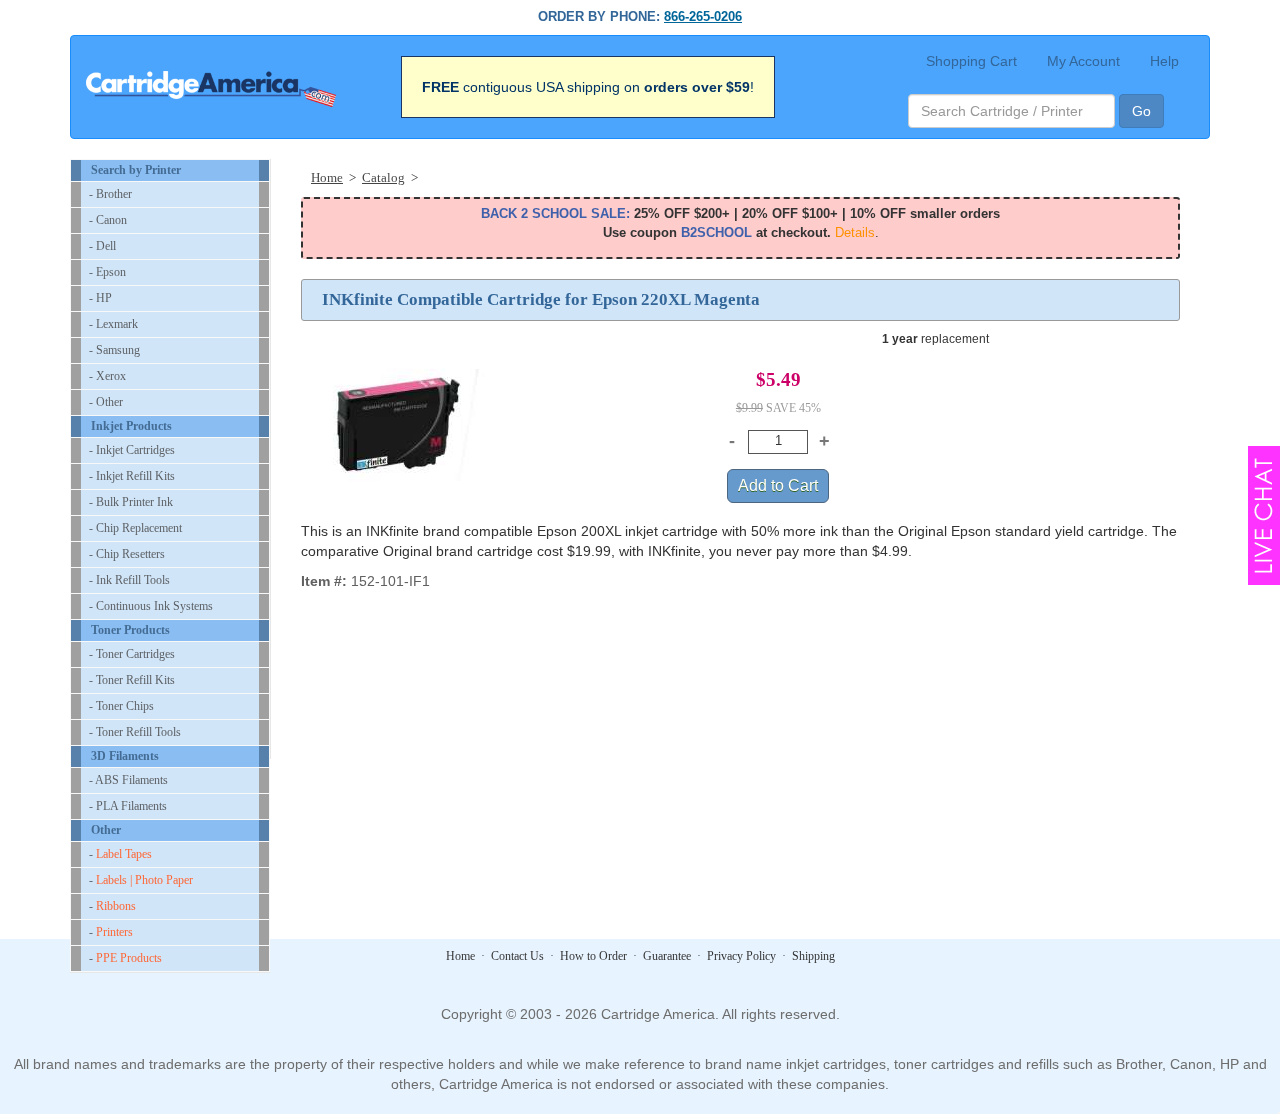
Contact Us (517, 956)
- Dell (102, 246)
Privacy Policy (741, 956)
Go (1141, 111)
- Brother (110, 194)
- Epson (107, 272)
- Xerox (107, 376)
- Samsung (114, 350)
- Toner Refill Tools (135, 732)
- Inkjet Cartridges (132, 450)
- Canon (108, 220)
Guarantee (667, 956)
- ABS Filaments (128, 780)
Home (460, 956)
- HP (100, 298)
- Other (106, 402)
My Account (1083, 61)
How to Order (593, 956)
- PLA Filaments (128, 806)
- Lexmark (113, 324)
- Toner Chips (121, 706)
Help (1164, 61)
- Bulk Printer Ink (131, 502)
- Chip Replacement (135, 528)
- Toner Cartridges (132, 654)
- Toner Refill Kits (132, 680)
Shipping (813, 956)
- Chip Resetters (127, 554)
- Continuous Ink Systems (151, 606)
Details (855, 232)
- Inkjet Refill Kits (132, 476)
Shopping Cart (971, 61)
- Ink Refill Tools (129, 580)
